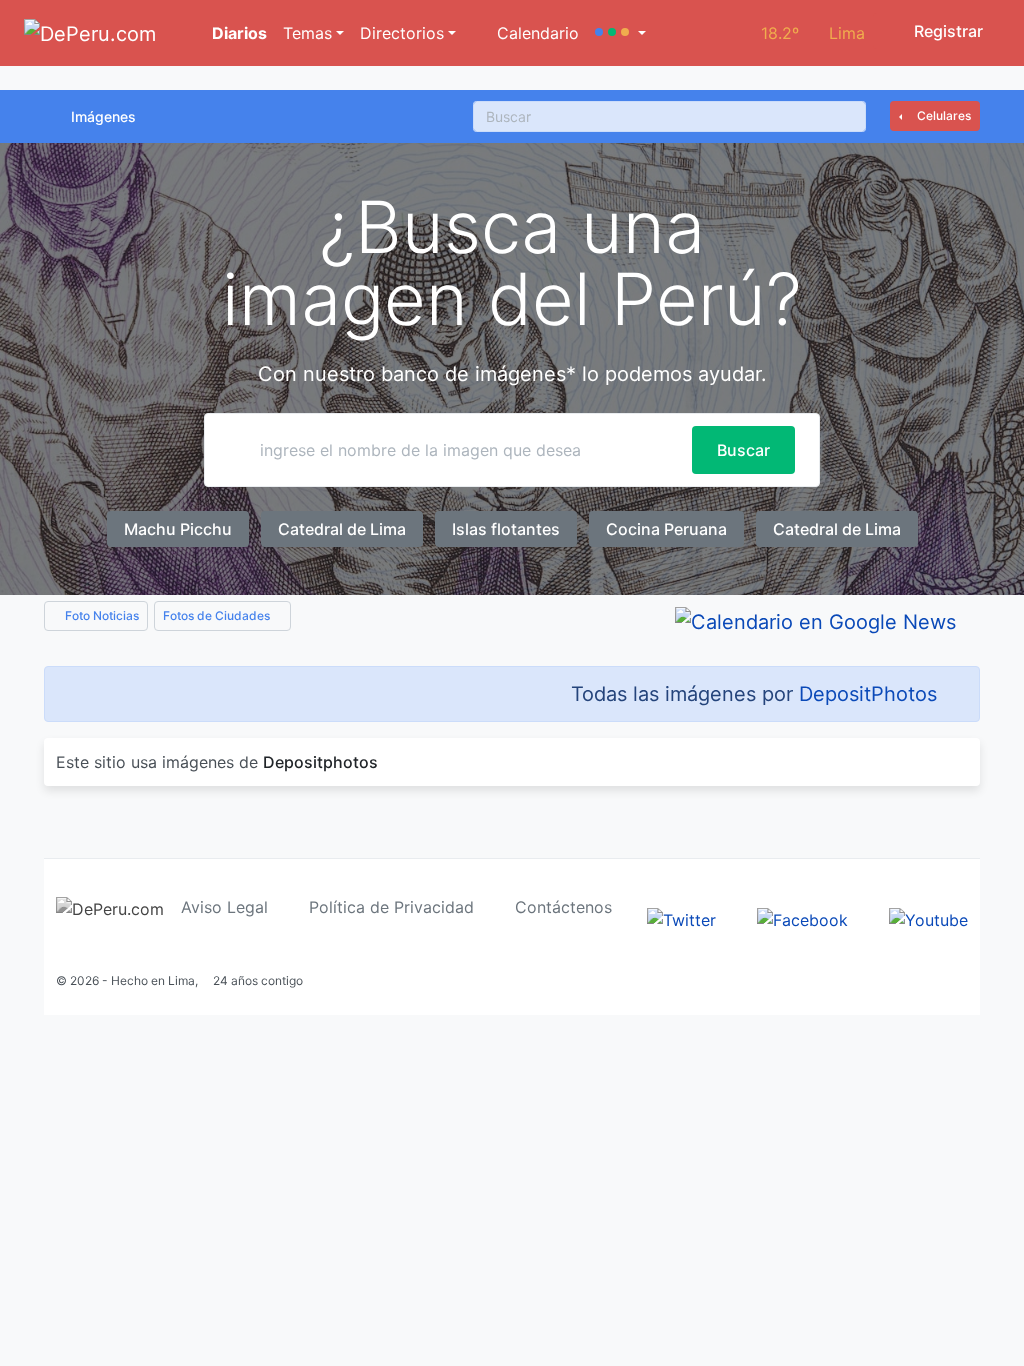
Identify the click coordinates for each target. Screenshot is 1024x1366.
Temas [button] (307, 33)
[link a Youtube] (928, 918)
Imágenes (103, 116)
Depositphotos (320, 762)
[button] (620, 33)
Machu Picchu (178, 529)
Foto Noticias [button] (100, 615)
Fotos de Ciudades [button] (218, 615)
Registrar (946, 31)
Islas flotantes (506, 529)
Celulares (942, 115)
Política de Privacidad (391, 907)
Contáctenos (563, 907)
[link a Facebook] (802, 918)
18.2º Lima (813, 33)
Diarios (237, 33)
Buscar (743, 450)
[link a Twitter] (681, 918)
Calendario (535, 33)
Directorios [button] (402, 33)
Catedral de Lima (342, 529)
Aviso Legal (224, 907)
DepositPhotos (868, 694)
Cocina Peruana (666, 529)
